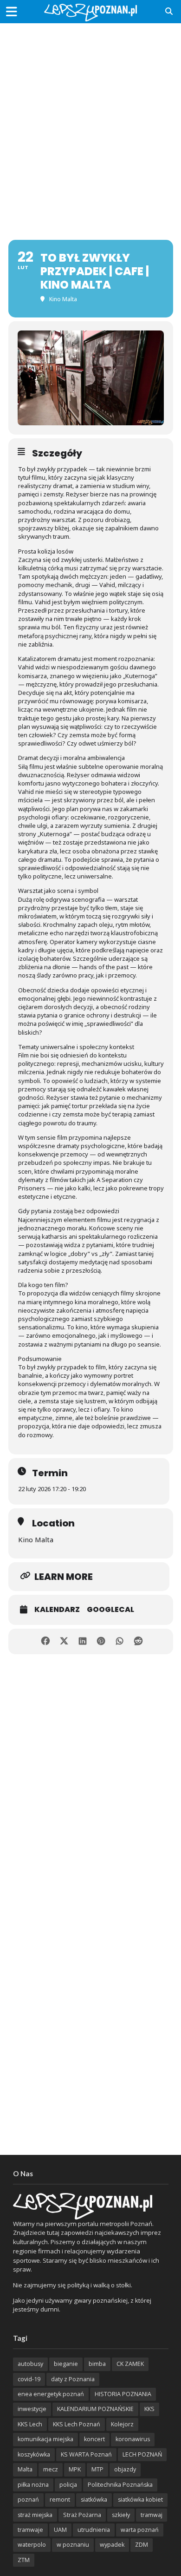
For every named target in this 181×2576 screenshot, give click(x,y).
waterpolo (32, 2545)
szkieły (121, 2515)
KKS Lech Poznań (77, 2424)
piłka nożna (33, 2485)
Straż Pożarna (82, 2515)
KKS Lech (30, 2424)
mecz (51, 2469)
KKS (149, 2409)
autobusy (30, 2364)
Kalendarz (57, 1610)
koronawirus (133, 2439)
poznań (28, 2500)
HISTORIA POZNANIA (123, 2394)
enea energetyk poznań (51, 2394)
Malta (25, 2469)
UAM (60, 2530)
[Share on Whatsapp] (120, 1641)
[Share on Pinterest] (101, 1641)
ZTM (24, 2560)
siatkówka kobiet (140, 2500)
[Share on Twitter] (64, 1641)
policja (68, 2485)
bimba (97, 2364)
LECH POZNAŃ (142, 2454)
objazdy (125, 2469)
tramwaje (30, 2530)
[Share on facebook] (45, 1641)
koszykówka (34, 2454)
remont (60, 2500)
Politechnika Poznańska (120, 2485)
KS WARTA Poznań (86, 2454)
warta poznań (140, 2530)
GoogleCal (110, 1610)
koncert (94, 2439)
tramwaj (152, 2515)
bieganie (66, 2364)
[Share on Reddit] (138, 1641)
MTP (97, 2469)
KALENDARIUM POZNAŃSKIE (95, 2409)
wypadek (112, 2545)
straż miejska (35, 2515)
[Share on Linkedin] (82, 1641)
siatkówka (94, 2500)
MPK (75, 2469)
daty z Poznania (73, 2379)
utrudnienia (94, 2530)
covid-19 (29, 2379)
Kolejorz (122, 2424)
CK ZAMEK (130, 2364)
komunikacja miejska (45, 2439)
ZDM (142, 2545)
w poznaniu (73, 2545)
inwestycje (32, 2409)
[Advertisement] (90, 123)
